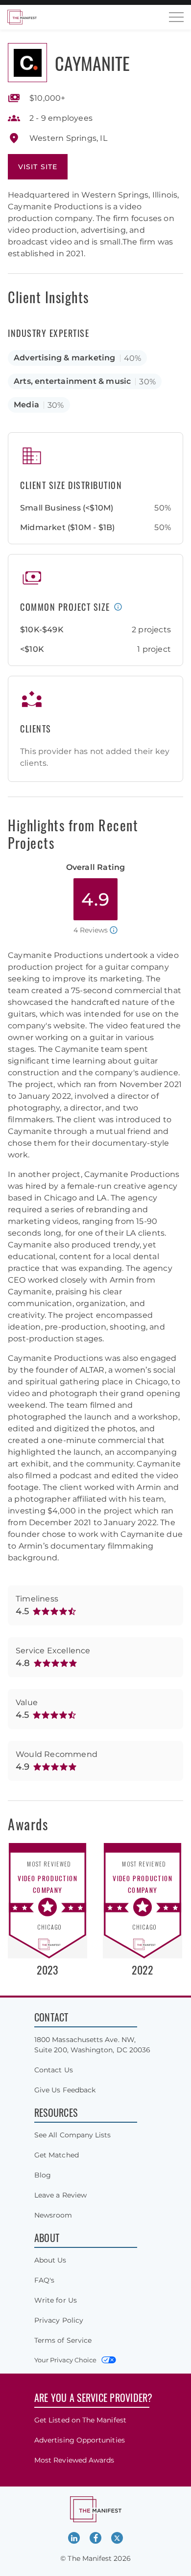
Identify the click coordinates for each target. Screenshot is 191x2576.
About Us (50, 2260)
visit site (38, 167)
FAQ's (44, 2280)
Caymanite (92, 63)
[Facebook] (95, 2538)
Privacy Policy (59, 2320)
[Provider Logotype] (27, 63)
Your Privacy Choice (65, 2360)
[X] (117, 2538)
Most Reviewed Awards (74, 2460)
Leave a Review (60, 2195)
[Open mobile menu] (176, 17)
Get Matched (57, 2155)
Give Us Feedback (65, 2090)
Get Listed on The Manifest (80, 2420)
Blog (43, 2175)
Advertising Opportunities (80, 2440)
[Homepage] (22, 17)
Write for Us (56, 2300)
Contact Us (54, 2070)
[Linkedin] (74, 2538)
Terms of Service (63, 2340)
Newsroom (53, 2215)
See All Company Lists (72, 2135)
